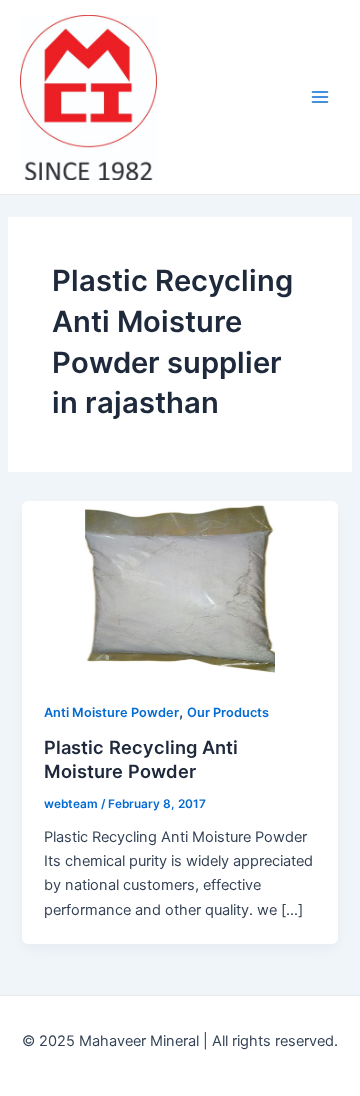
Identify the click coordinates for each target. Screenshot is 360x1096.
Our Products (228, 712)
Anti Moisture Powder (111, 712)
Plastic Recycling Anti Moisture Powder (141, 759)
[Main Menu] (320, 97)
